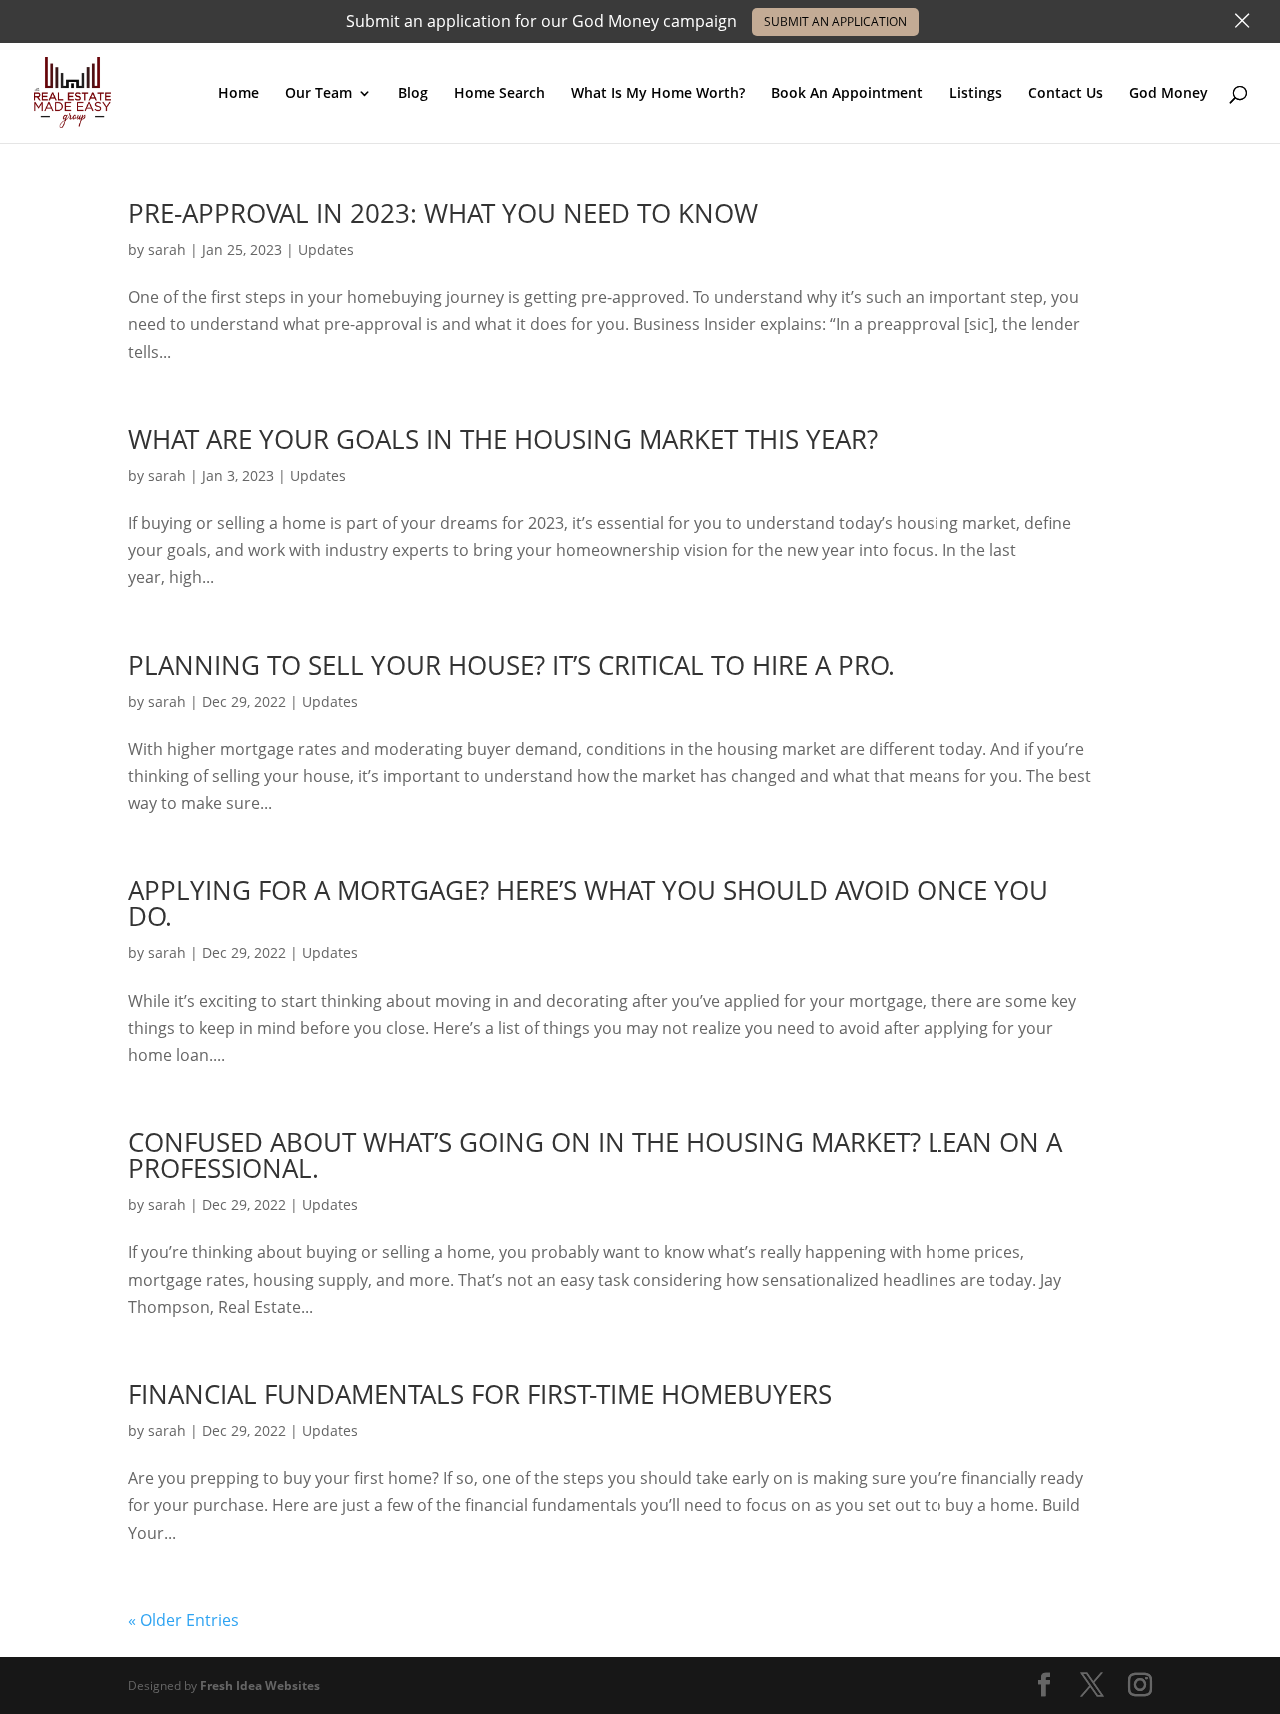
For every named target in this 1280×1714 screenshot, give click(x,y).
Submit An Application (835, 21)
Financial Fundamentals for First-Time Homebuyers (480, 1394)
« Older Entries (183, 1620)
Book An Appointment (847, 94)
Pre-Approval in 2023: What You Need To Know (443, 213)
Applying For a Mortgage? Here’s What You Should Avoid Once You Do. (588, 903)
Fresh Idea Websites (260, 1685)
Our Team (318, 94)
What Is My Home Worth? (658, 94)
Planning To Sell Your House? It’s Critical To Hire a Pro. (511, 665)
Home (238, 94)
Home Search (499, 94)
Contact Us (1065, 94)
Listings (975, 94)
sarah (167, 249)
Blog (413, 94)
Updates (326, 249)
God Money (1168, 94)
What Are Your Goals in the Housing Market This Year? (503, 439)
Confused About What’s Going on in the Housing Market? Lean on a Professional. (595, 1155)
